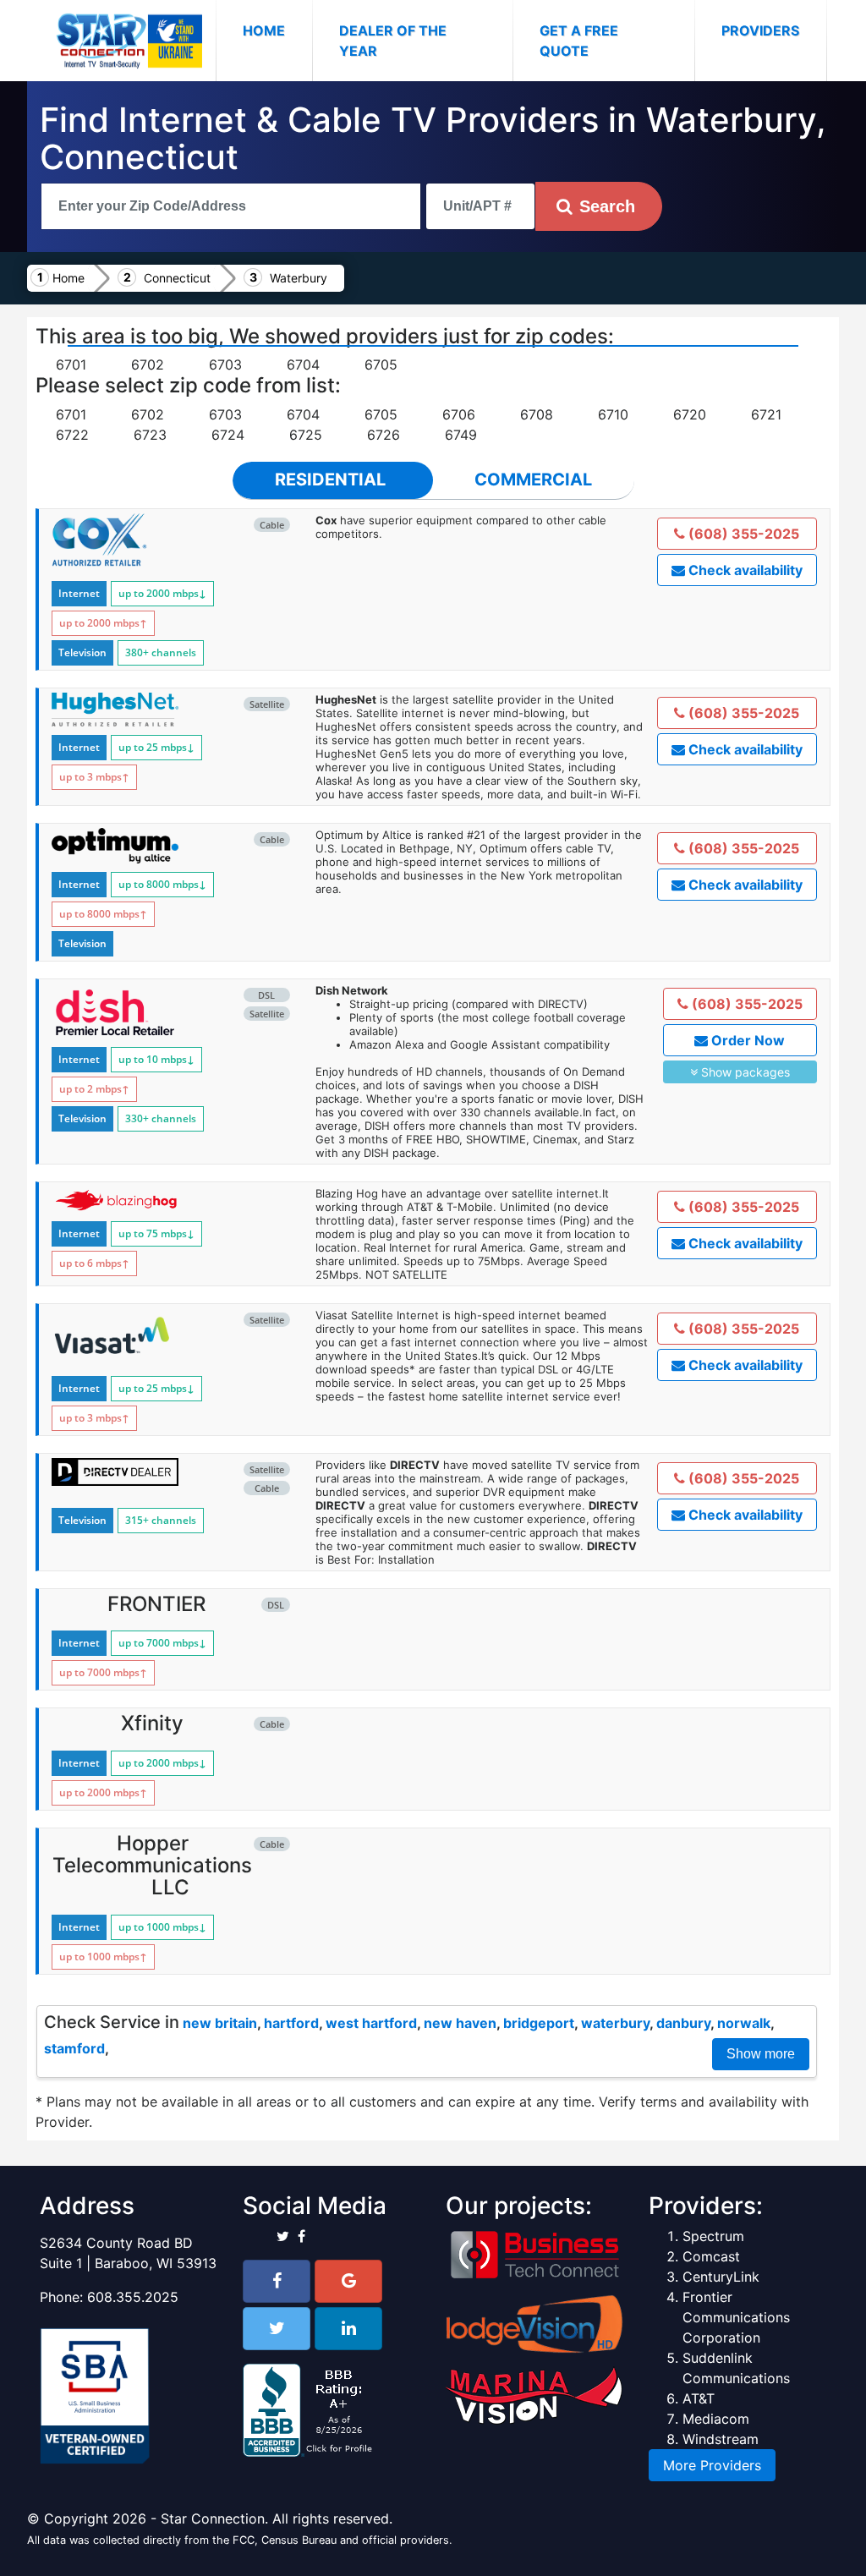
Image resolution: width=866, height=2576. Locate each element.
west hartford (371, 2023)
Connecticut (177, 278)
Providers (760, 30)
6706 (459, 414)
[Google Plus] (348, 2281)
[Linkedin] (348, 2329)
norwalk (744, 2023)
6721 (766, 414)
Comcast (711, 2256)
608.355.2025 (133, 2297)
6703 (225, 364)
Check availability (744, 570)
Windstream (721, 2439)
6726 (384, 435)
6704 (303, 364)
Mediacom (716, 2419)
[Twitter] (277, 2329)
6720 (690, 414)
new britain (220, 2023)
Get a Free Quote (579, 41)
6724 (228, 435)
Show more (761, 2054)
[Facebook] (277, 2281)
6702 (148, 364)
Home (277, 30)
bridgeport (539, 2023)
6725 (306, 435)
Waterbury (299, 278)
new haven (460, 2023)
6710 (613, 414)
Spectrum (713, 2236)
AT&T (699, 2398)
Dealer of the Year (393, 41)
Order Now (746, 1040)
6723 (150, 435)
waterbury (615, 2023)
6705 (381, 364)
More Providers (712, 2465)
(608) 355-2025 (742, 534)
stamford (74, 2048)
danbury (683, 2023)
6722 (72, 435)
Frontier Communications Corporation (736, 2317)
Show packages (744, 1072)
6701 (71, 364)
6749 (461, 435)
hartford (291, 2023)
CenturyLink (721, 2277)
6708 (537, 414)
